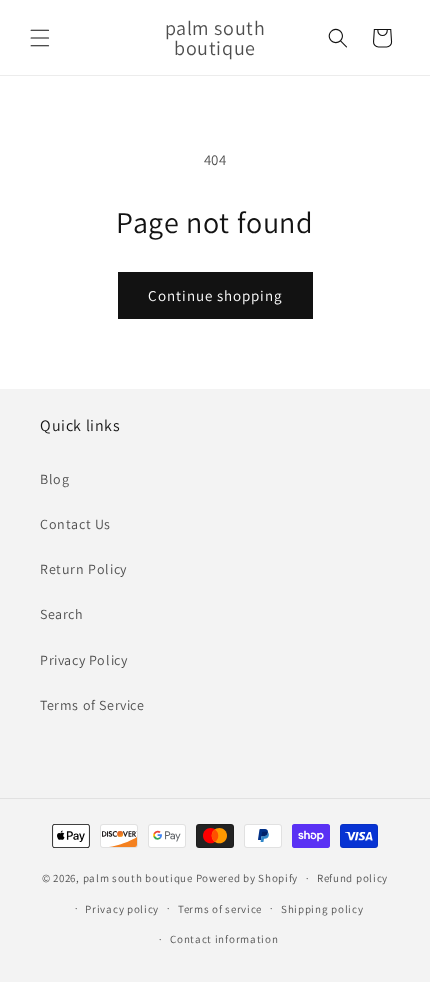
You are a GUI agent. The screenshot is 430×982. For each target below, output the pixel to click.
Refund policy (352, 878)
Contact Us (75, 524)
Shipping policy (322, 909)
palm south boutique (138, 878)
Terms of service (220, 909)
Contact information (224, 939)
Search (62, 614)
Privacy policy (122, 909)
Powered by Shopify (247, 878)
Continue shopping (215, 295)
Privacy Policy (83, 660)
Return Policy (83, 569)
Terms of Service (92, 705)
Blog (54, 479)
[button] (40, 38)
